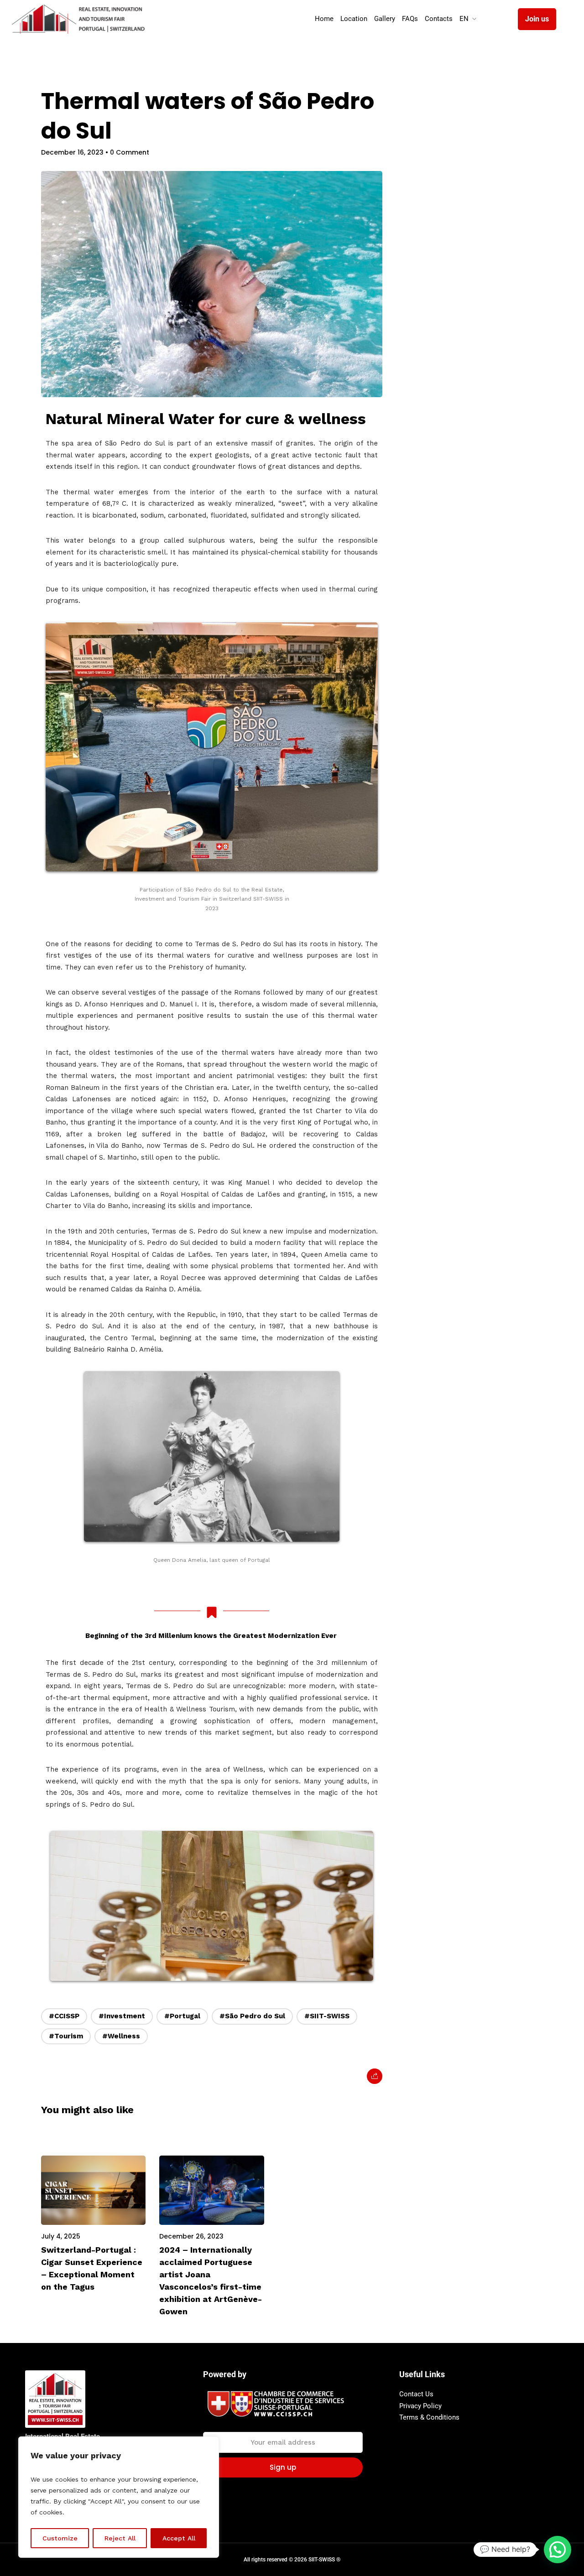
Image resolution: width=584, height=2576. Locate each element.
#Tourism (66, 2036)
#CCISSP (64, 2016)
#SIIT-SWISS (327, 2016)
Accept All (179, 2538)
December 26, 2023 (191, 2236)
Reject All (120, 2538)
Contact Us (416, 2394)
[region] (119, 2497)
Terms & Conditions (429, 2417)
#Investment (122, 2016)
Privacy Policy (420, 2406)
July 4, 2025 (61, 2236)
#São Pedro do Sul (252, 2016)
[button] (558, 2550)
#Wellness (121, 2036)
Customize (60, 2538)
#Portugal (182, 2016)
